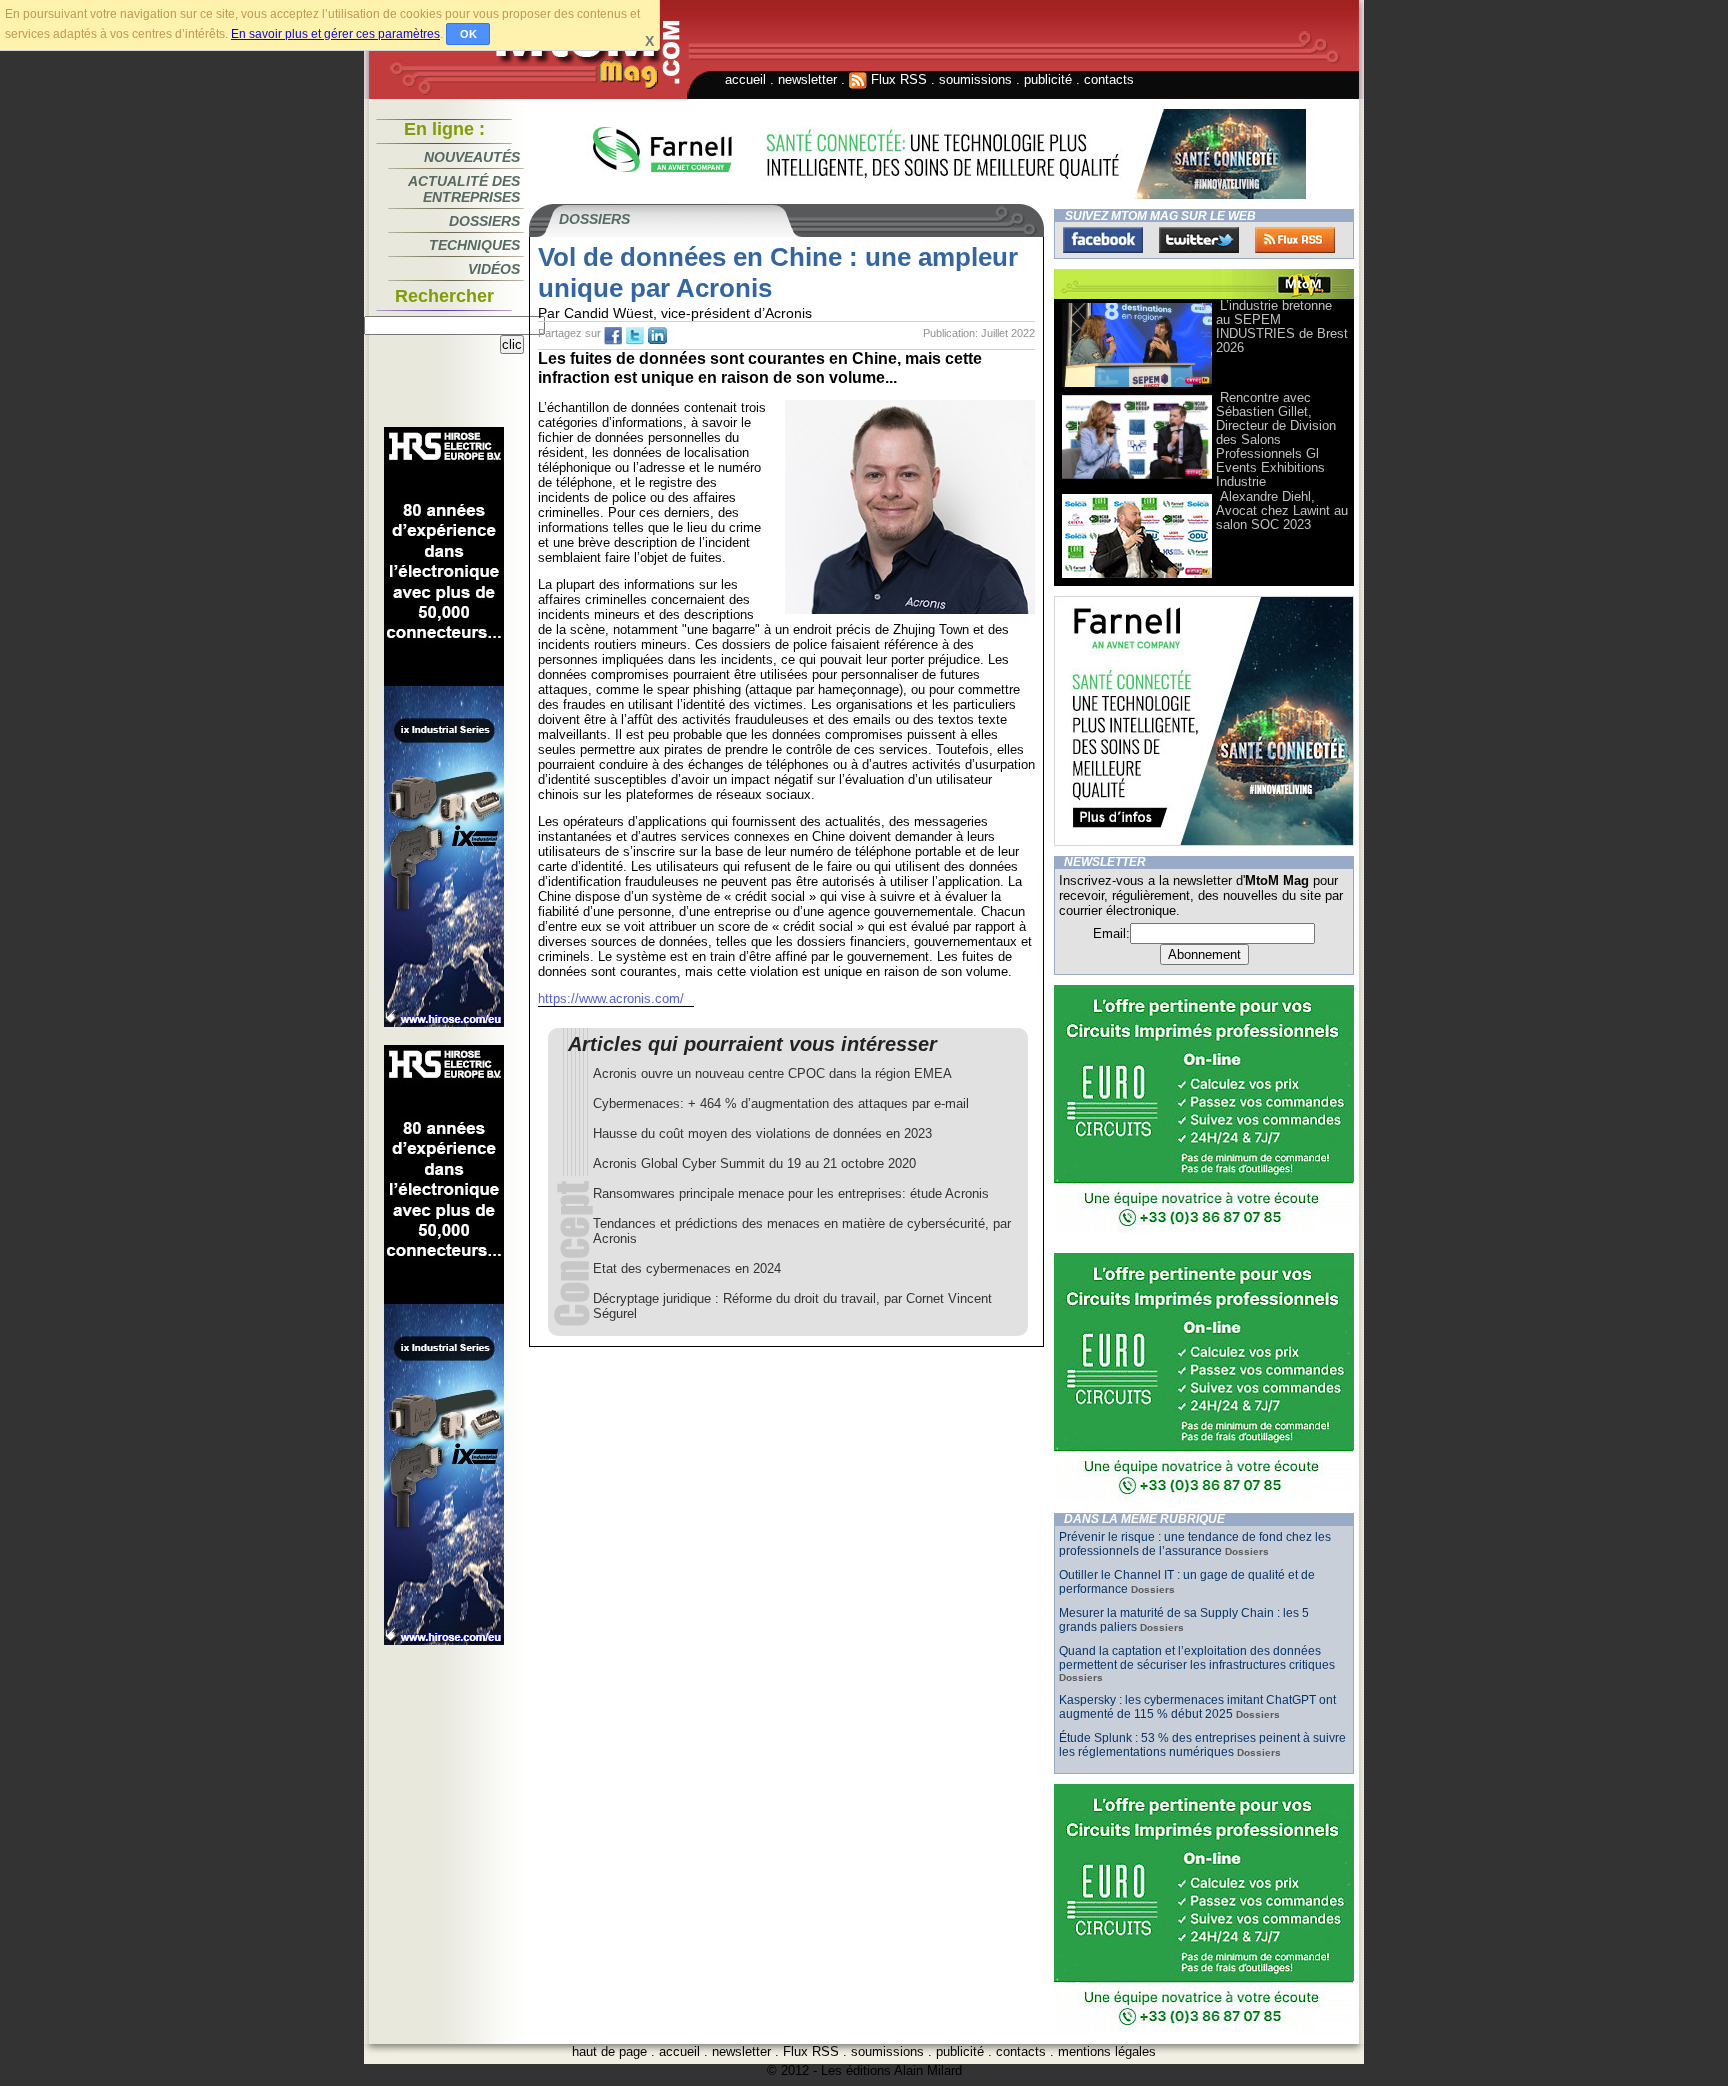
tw (635, 336)
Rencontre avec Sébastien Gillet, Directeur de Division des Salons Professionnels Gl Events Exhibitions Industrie (1276, 439)
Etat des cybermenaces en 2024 (687, 1268)
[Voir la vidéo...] (1137, 385)
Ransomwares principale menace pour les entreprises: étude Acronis (791, 1193)
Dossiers (484, 221)
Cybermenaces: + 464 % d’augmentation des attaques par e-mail (781, 1103)
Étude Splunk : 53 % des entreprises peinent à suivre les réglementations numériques (1202, 1745)
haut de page (609, 2051)
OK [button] (468, 34)
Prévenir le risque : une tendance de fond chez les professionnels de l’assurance (1195, 1544)
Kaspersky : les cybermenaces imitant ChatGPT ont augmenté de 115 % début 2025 (1197, 1707)
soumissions (975, 79)
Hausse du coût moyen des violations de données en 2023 (762, 1133)
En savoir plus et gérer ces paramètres (335, 34)
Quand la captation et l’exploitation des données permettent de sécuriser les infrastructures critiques (1197, 1658)
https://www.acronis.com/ (611, 998)
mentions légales (1107, 2051)
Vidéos (494, 269)
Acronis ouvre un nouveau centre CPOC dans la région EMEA (772, 1073)
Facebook (1103, 240)
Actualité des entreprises (464, 189)
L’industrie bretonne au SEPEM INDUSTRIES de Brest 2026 (1282, 326)
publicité (1048, 79)
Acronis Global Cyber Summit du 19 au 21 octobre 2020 (754, 1163)
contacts (1109, 79)
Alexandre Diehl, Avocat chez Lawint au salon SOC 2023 (1282, 510)
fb (613, 336)
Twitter (1199, 240)
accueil (745, 79)
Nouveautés (472, 157)
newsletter (807, 79)
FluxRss (1295, 240)
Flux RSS (897, 79)
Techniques (474, 245)
